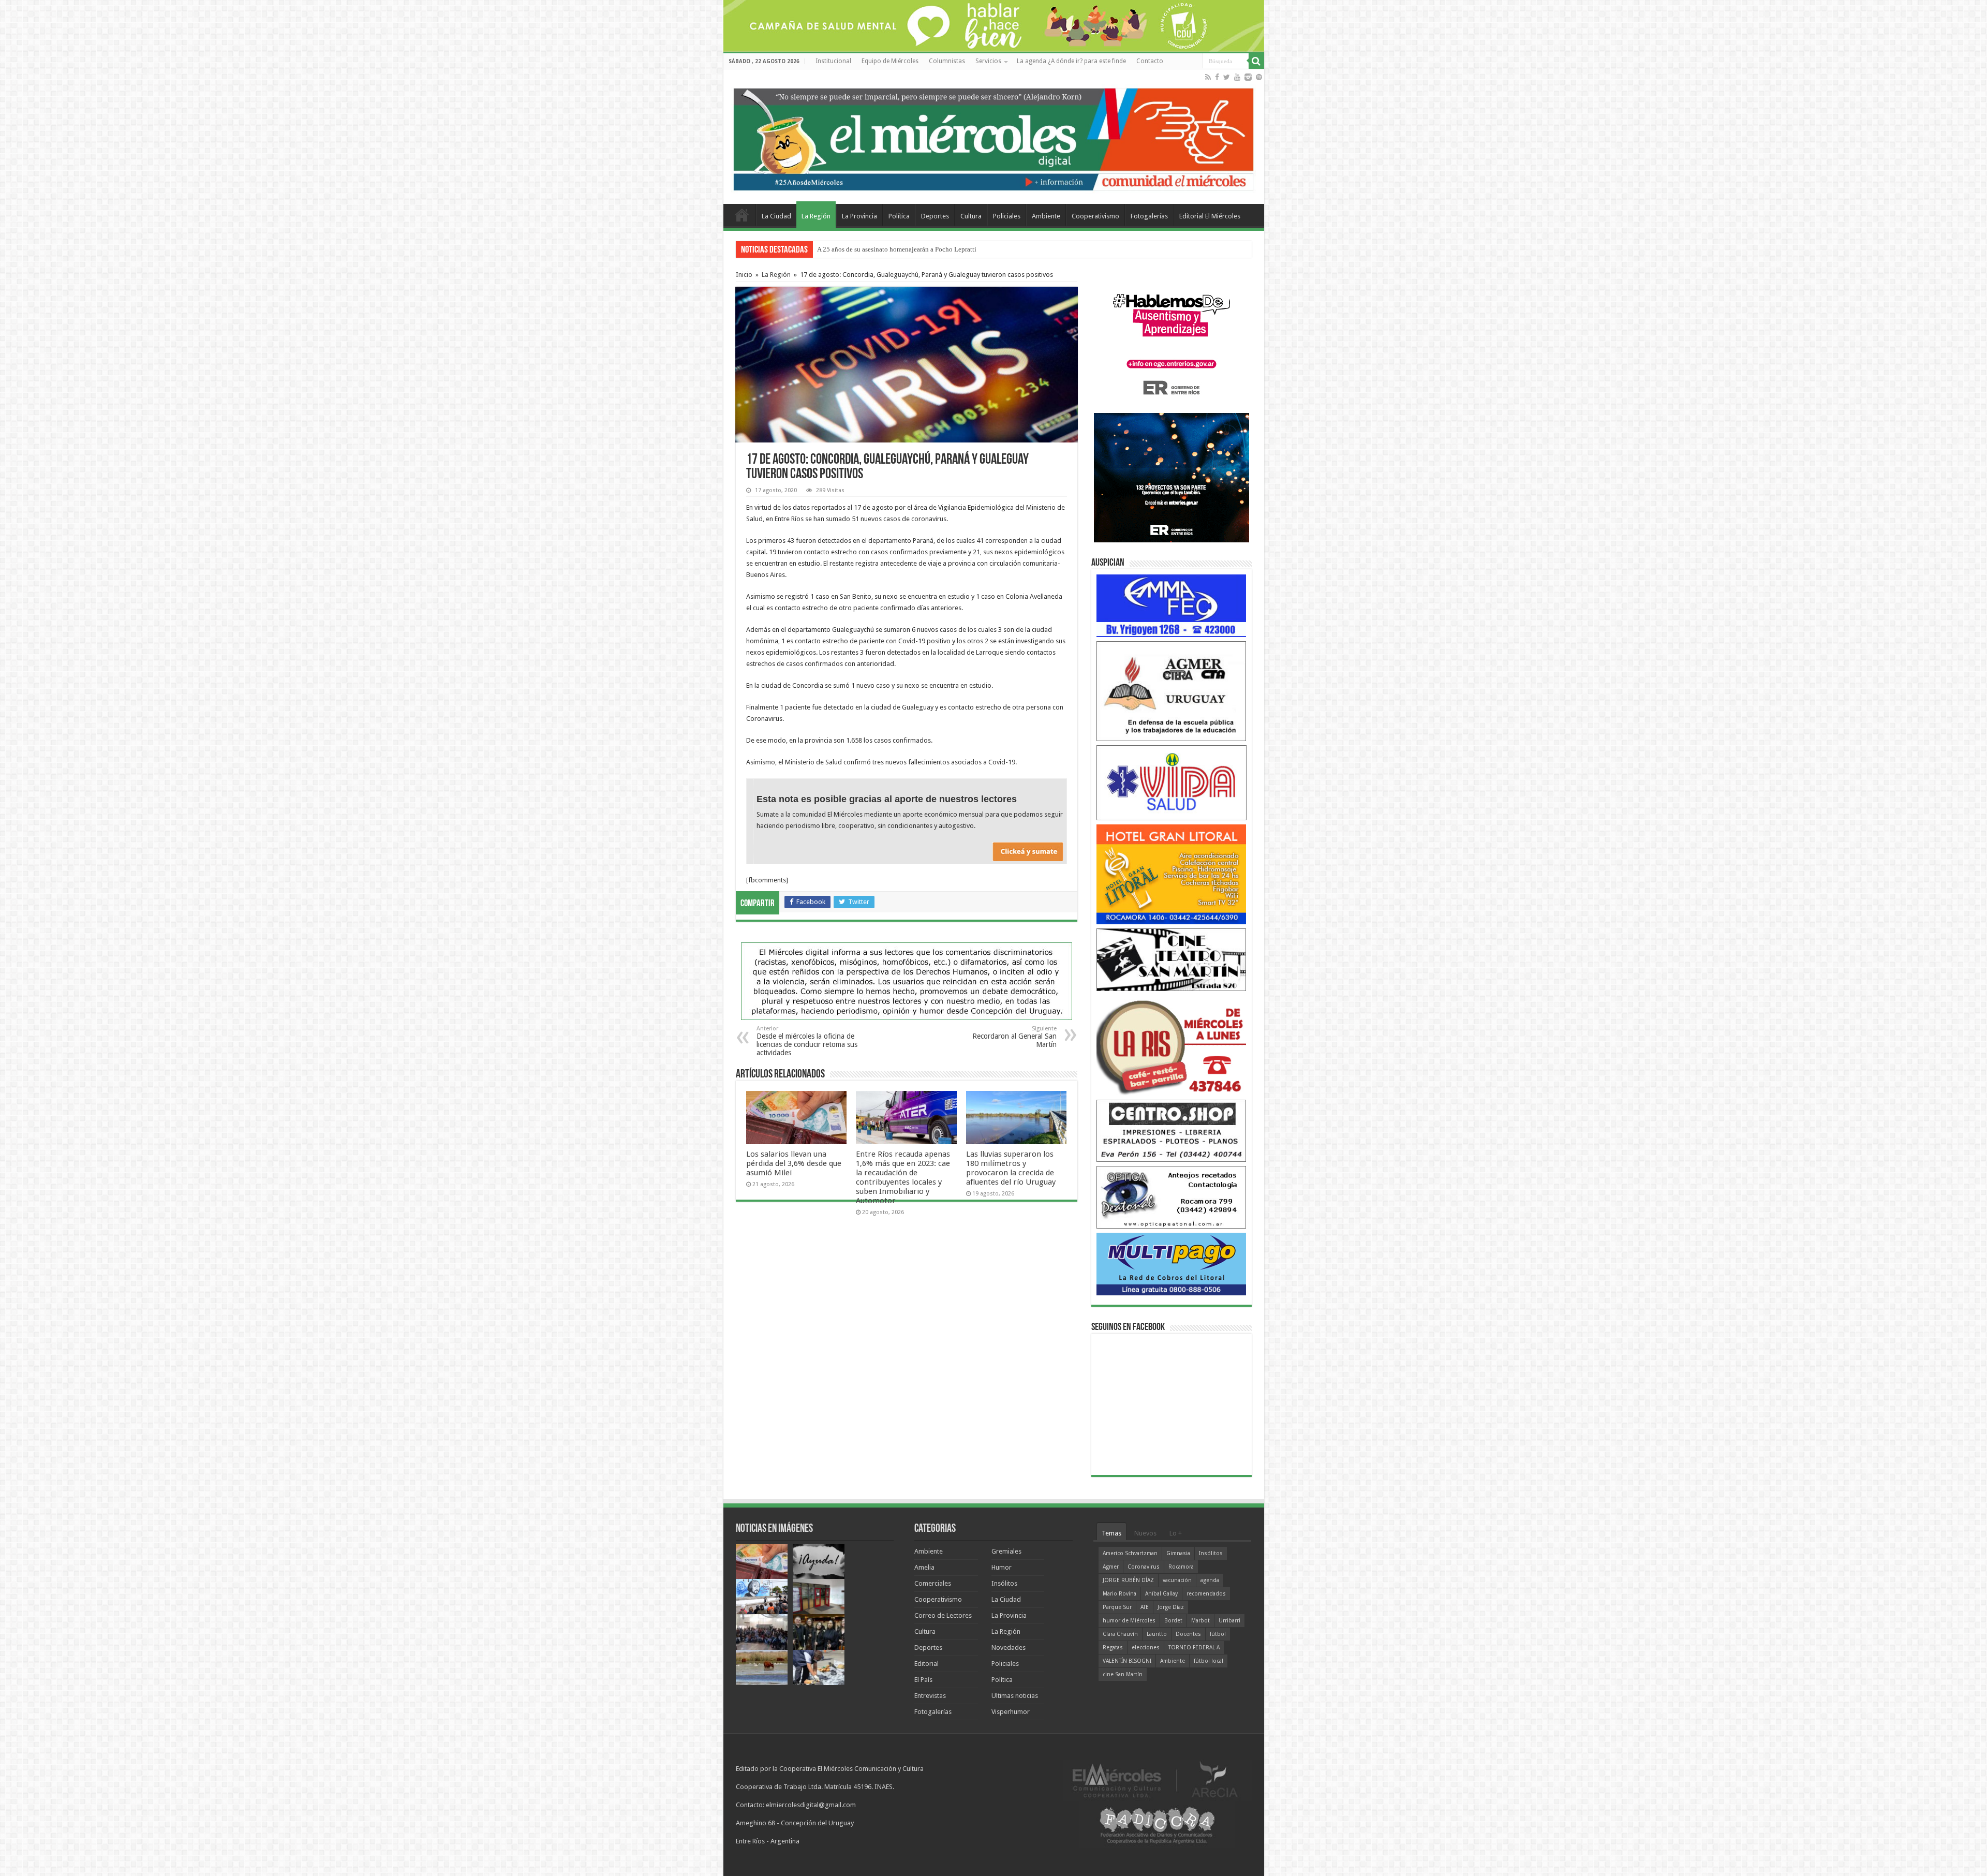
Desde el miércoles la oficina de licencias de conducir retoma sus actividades (807, 1041)
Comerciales (933, 1583)
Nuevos (1145, 1533)
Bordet (1173, 1621)
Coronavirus (1144, 1567)
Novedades (1009, 1648)
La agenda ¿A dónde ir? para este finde (1071, 61)
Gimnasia (1178, 1553)
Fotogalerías (1149, 216)
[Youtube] (1237, 77)
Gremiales (1006, 1551)
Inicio (744, 275)
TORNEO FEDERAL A (1194, 1648)
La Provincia (859, 216)
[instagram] (1248, 77)
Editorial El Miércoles (1210, 216)
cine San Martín (1123, 1674)
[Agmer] (1172, 691)
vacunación (1177, 1580)
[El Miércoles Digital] (994, 137)
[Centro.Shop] (1172, 1130)
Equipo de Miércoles (890, 61)
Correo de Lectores (943, 1615)
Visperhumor (1011, 1712)
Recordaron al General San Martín (1014, 1037)
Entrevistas (930, 1696)
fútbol (1218, 1634)
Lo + (1176, 1533)
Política (899, 216)
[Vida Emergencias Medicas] (1172, 782)
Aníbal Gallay (1161, 1594)
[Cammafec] (1172, 605)
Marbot (1200, 1621)
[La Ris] (1172, 1045)
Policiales (1007, 216)
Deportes (935, 216)
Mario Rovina (1119, 1594)
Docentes (1188, 1634)
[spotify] (1259, 77)
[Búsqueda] (1256, 61)
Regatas (1113, 1648)
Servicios (988, 61)
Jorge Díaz (1171, 1607)
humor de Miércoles (1129, 1621)
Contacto (1150, 61)
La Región (816, 216)
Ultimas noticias (1015, 1696)
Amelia (924, 1567)
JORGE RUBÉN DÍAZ (1128, 1580)
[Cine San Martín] (1172, 959)
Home (742, 215)
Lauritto (1157, 1634)
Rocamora (1181, 1567)
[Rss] (1208, 77)
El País (923, 1680)
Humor (1002, 1567)
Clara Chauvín (1120, 1634)
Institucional (833, 61)
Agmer (1111, 1567)
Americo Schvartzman (1130, 1553)
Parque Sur (1117, 1607)
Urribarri (1229, 1621)
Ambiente (1046, 216)
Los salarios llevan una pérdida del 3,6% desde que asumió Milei (794, 1163)
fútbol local (1208, 1661)
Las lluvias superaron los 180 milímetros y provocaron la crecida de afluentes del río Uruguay (1011, 1168)
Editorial (926, 1664)
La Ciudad (776, 216)
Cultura (971, 216)
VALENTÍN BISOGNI (1127, 1661)
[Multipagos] (1172, 1264)
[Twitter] (1227, 77)
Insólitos (1004, 1583)
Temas (1111, 1533)
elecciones (1146, 1648)
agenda (1210, 1580)
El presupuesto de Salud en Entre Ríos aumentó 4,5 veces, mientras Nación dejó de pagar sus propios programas (973, 249)
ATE (1145, 1607)
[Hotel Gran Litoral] (1172, 874)
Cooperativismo (1095, 216)
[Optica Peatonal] (1172, 1197)
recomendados (1206, 1594)
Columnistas (947, 61)
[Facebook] (1217, 77)
